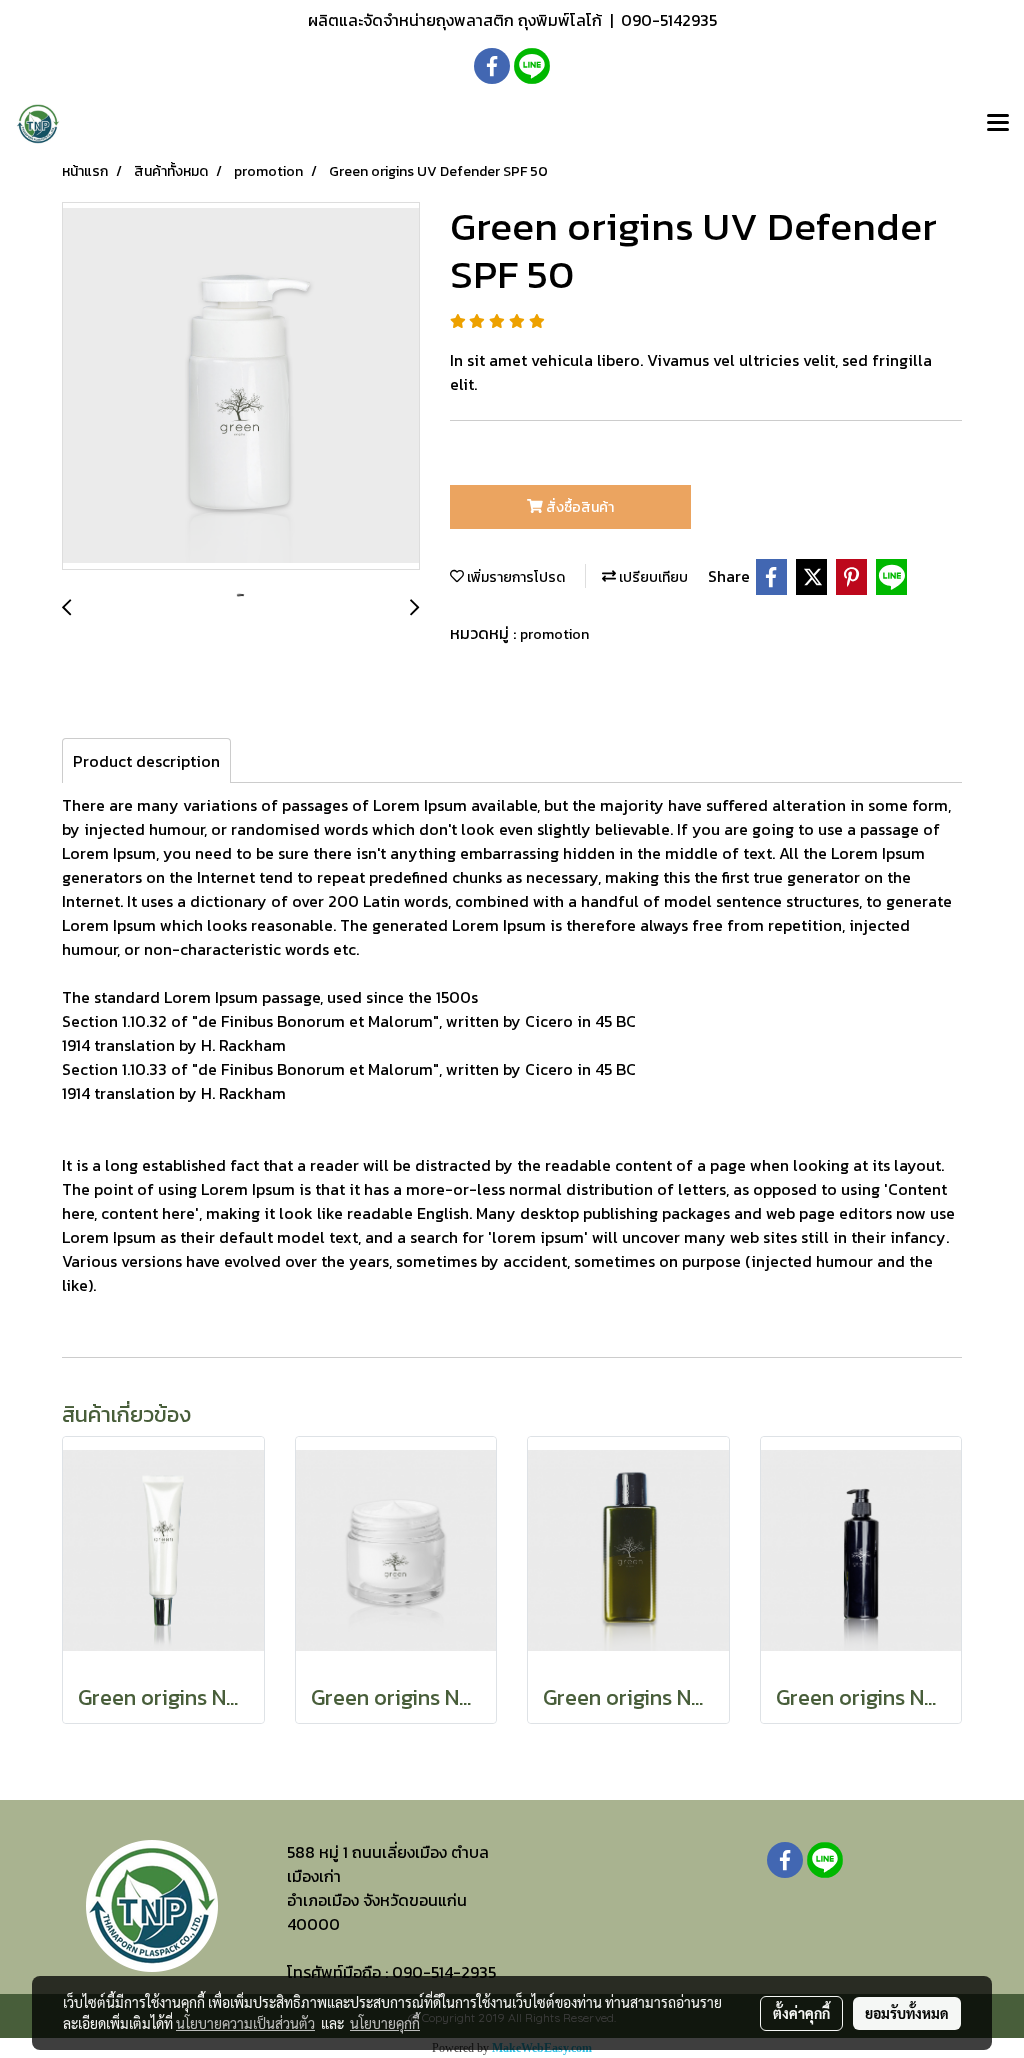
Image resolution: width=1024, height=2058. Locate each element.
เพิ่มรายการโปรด (514, 577)
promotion (554, 634)
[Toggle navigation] (998, 124)
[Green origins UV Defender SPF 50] (241, 387)
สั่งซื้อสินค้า (578, 507)
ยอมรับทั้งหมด (907, 2013)
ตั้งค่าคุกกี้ (801, 2013)
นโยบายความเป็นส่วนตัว (245, 2023)
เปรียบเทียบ (652, 577)
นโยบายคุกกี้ (385, 2023)
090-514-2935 (444, 1972)
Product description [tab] (146, 761)
